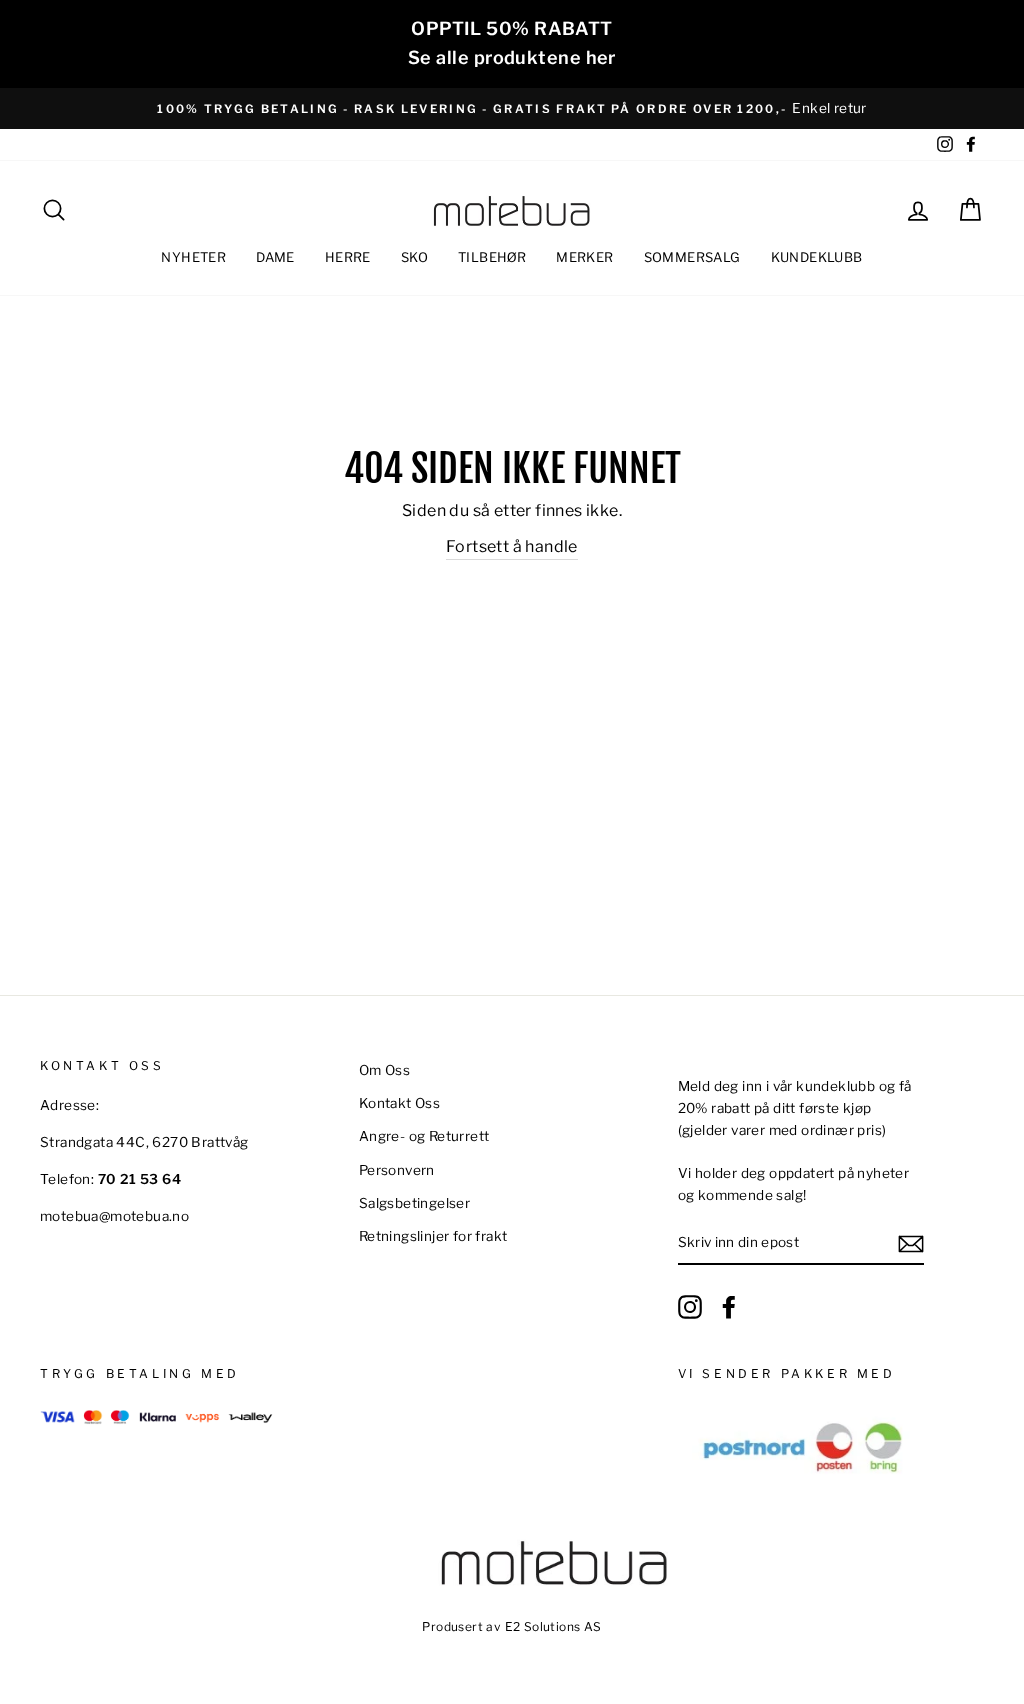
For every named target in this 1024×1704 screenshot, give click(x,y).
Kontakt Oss (399, 1103)
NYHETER (193, 257)
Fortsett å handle (512, 546)
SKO (414, 257)
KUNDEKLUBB (817, 257)
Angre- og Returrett (424, 1136)
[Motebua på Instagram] (690, 1307)
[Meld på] (911, 1244)
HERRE (348, 257)
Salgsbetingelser (414, 1203)
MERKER (584, 257)
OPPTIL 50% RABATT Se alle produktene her (512, 43)
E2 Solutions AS (553, 1626)
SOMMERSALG (692, 257)
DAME (275, 257)
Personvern (397, 1170)
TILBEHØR (492, 257)
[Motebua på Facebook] (729, 1307)
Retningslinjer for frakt (433, 1236)
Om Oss (384, 1070)
